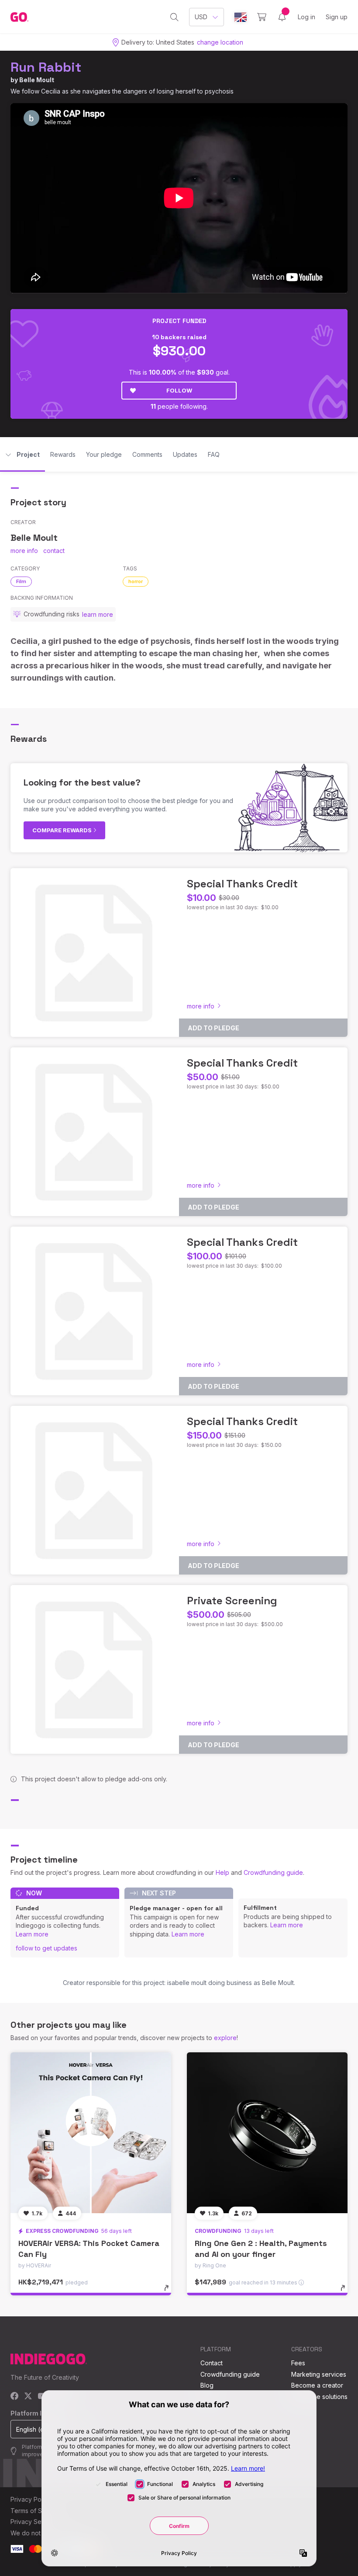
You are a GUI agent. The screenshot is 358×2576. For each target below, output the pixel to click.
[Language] (241, 17)
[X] (28, 2397)
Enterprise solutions (319, 2397)
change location (220, 42)
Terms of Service (35, 2511)
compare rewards (63, 830)
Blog (207, 2385)
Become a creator (317, 2385)
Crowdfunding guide (273, 1872)
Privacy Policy (31, 2499)
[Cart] (262, 17)
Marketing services (319, 2374)
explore (225, 2038)
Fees (298, 2363)
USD (201, 17)
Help (222, 1872)
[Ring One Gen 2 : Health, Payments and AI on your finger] (267, 2133)
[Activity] (282, 17)
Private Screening (232, 1601)
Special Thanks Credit (242, 884)
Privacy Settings (34, 2522)
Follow (179, 390)
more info (24, 551)
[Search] (174, 17)
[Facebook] (15, 2397)
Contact (212, 2363)
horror (136, 581)
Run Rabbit (46, 67)
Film (21, 581)
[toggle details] (170, 2292)
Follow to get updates (46, 1948)
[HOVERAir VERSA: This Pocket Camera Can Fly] (91, 2133)
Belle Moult (37, 80)
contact (54, 551)
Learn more (32, 1934)
